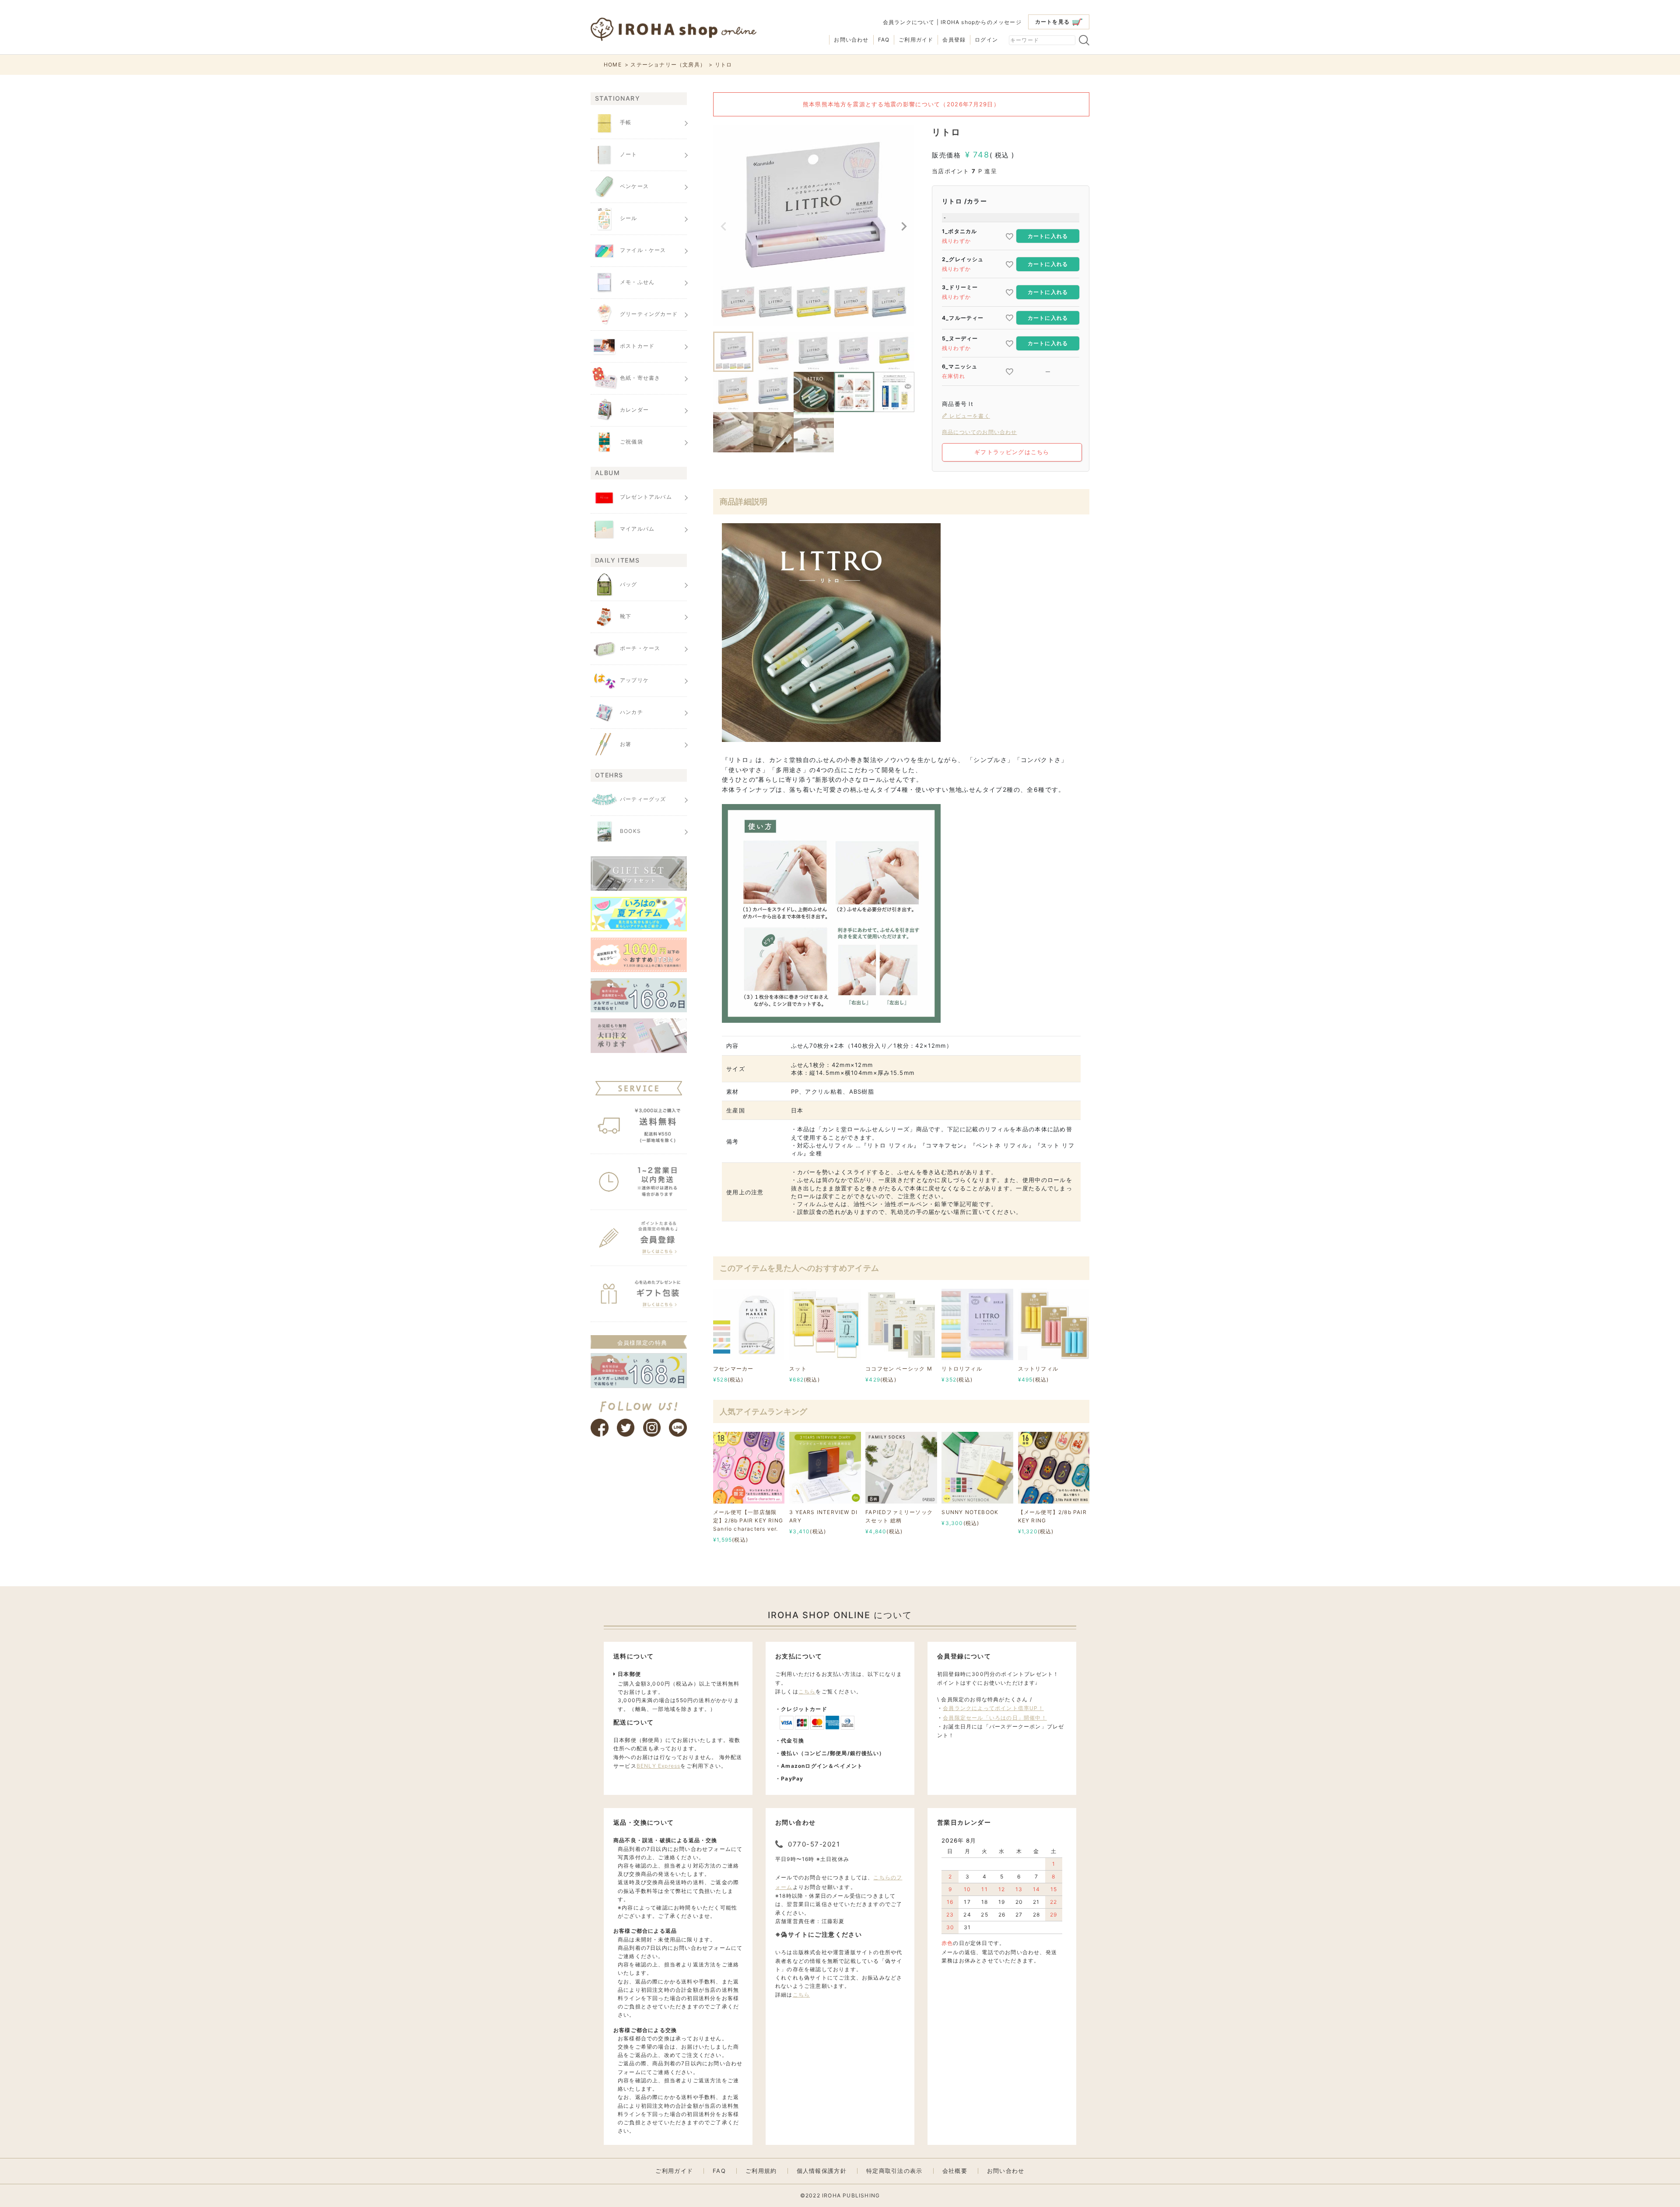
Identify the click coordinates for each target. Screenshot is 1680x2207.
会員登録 (954, 40)
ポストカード (637, 346)
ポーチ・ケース (640, 648)
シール (629, 218)
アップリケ (634, 680)
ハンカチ (632, 712)
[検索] (1084, 40)
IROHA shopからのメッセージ (981, 22)
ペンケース (634, 186)
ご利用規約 (761, 2171)
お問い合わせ (851, 40)
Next (904, 227)
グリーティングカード (649, 314)
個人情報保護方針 (822, 2171)
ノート (629, 154)
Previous (724, 227)
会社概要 (955, 2171)
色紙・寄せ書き (640, 378)
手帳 (626, 122)
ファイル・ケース (643, 250)
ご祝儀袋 (632, 442)
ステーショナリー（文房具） (668, 65)
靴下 (626, 616)
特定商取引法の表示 (894, 2171)
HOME (613, 65)
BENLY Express (659, 1766)
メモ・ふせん (637, 282)
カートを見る (1052, 22)
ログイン (986, 40)
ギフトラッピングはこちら (1012, 452)
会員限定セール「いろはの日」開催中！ (995, 1718)
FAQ (884, 40)
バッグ (629, 584)
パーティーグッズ (643, 799)
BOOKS (630, 831)
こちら (807, 1691)
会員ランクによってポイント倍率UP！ (993, 1708)
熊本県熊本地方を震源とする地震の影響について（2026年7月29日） (901, 104)
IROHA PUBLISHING (851, 2195)
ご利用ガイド (916, 40)
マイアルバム (637, 529)
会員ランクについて (909, 22)
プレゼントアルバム (646, 497)
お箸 (626, 744)
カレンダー (634, 410)
